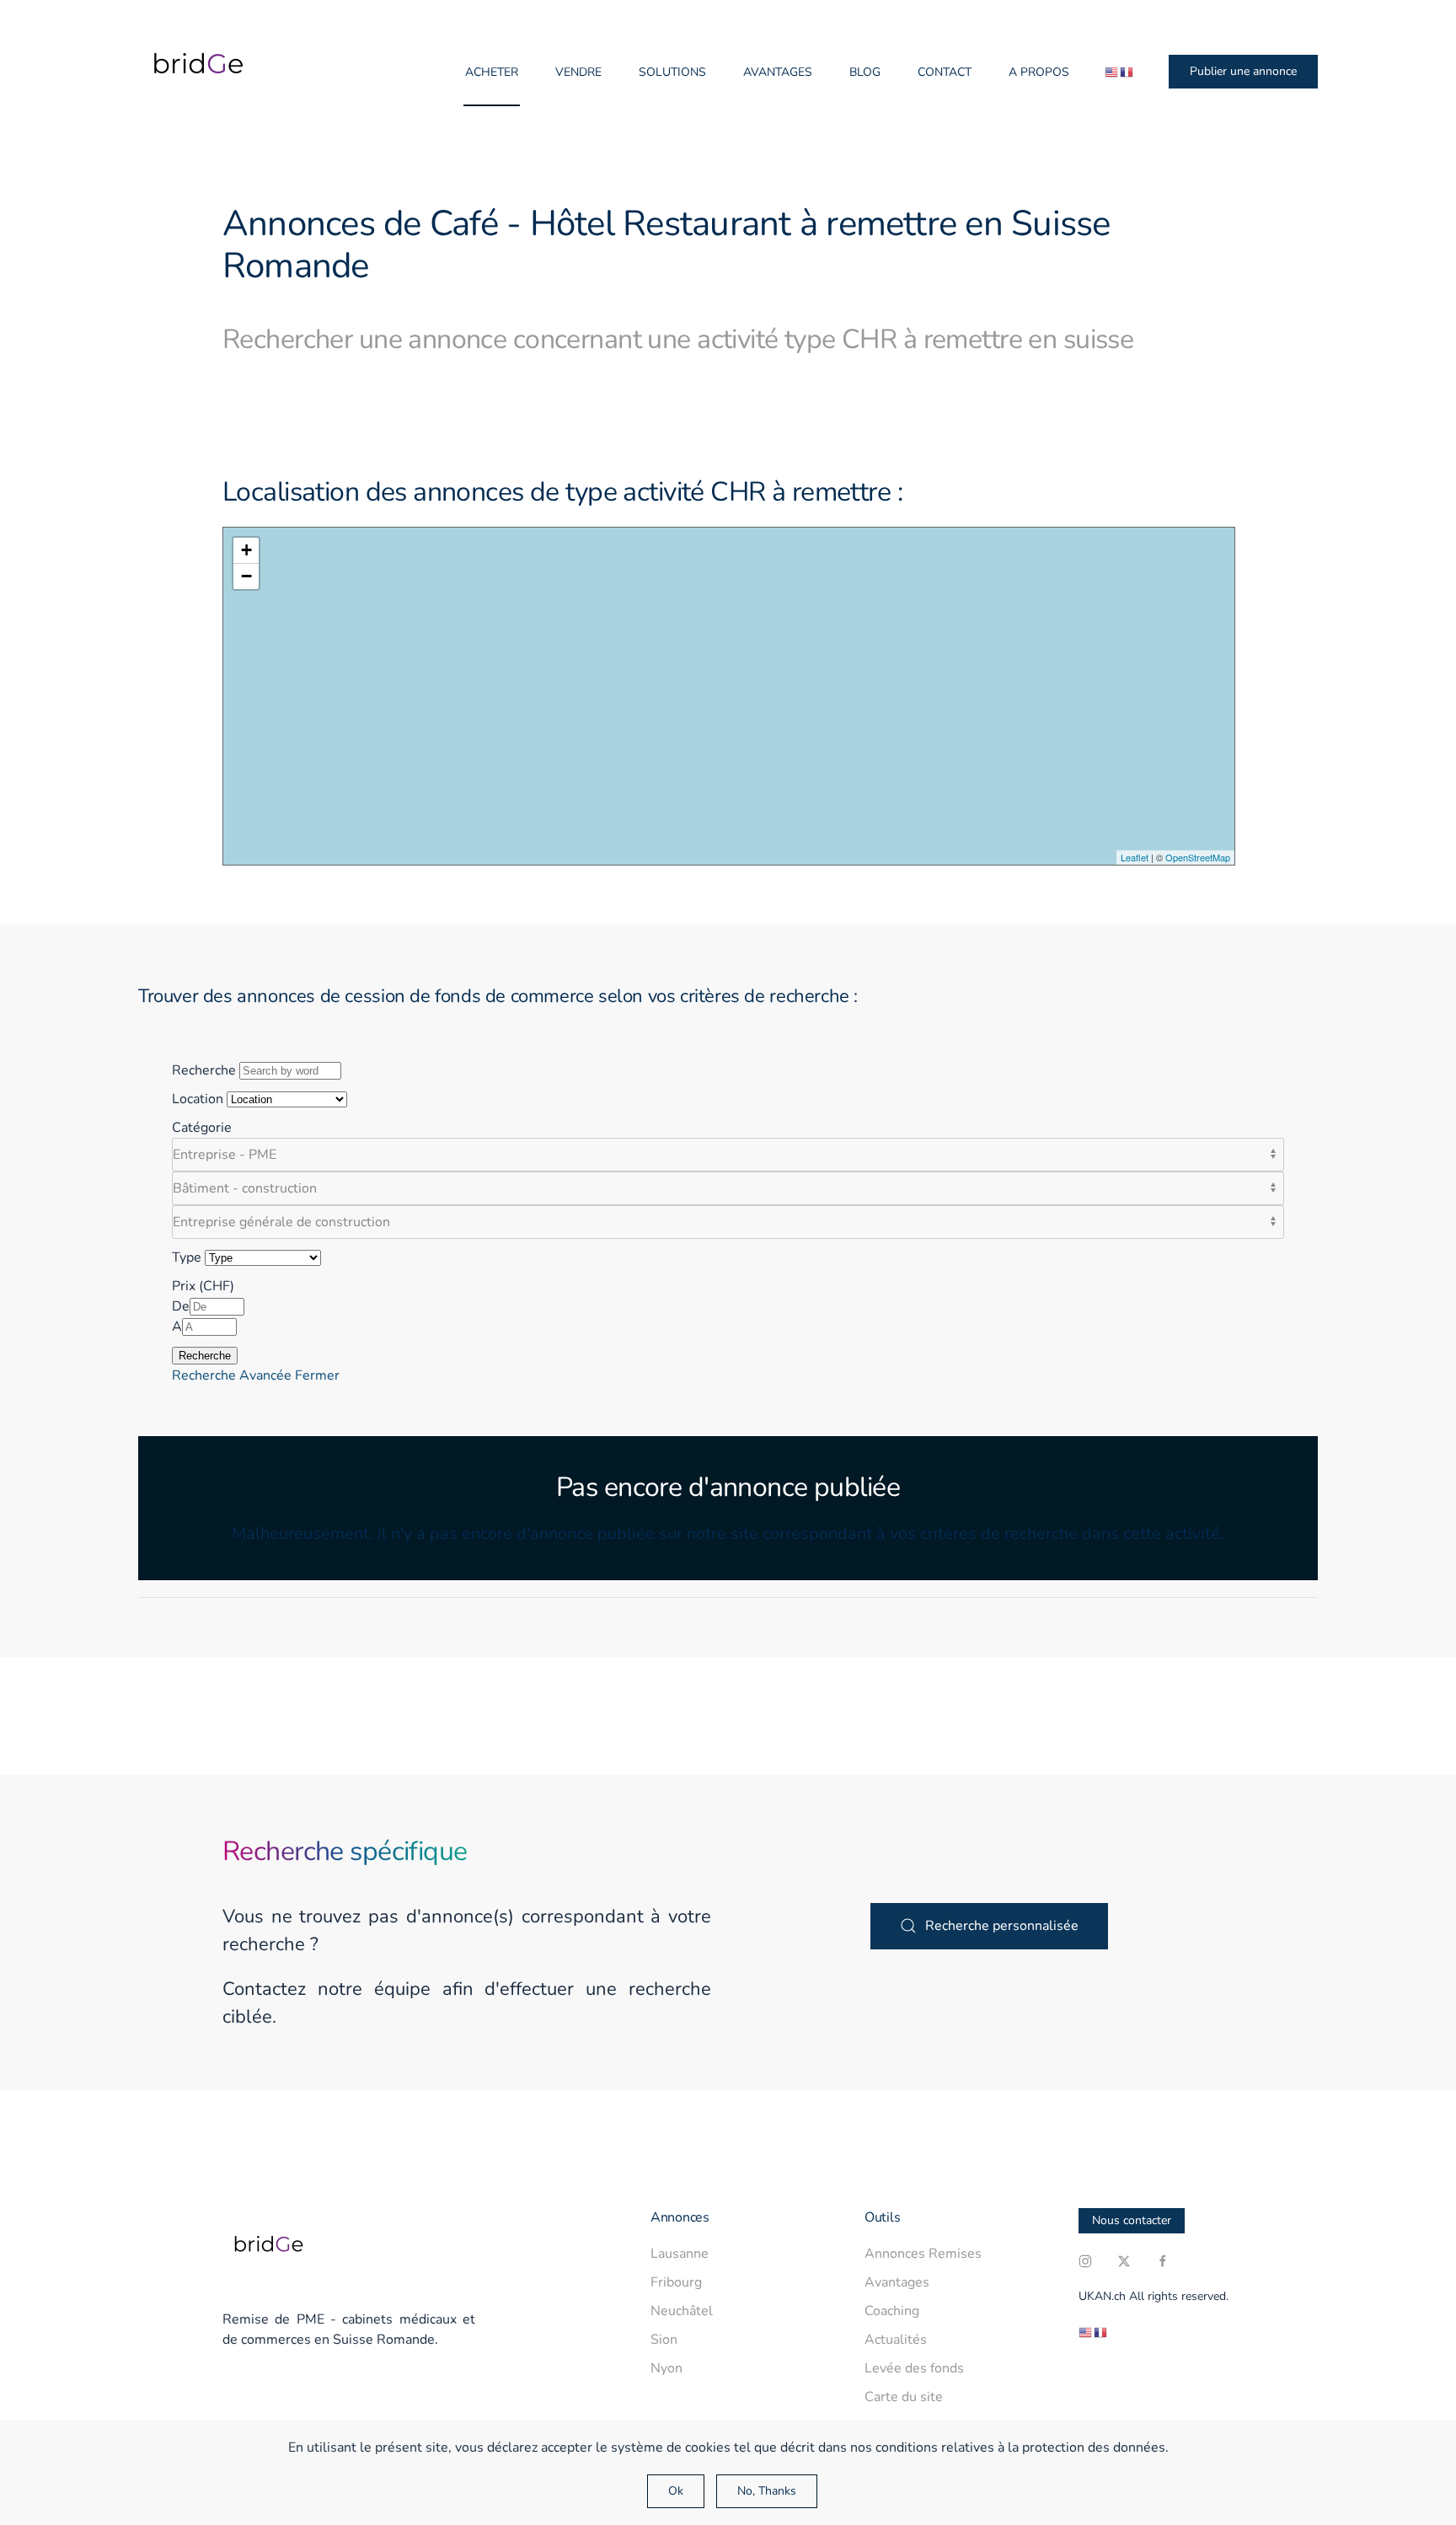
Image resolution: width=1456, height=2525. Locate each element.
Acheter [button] (492, 72)
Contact (945, 72)
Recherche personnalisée (1002, 1926)
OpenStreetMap (1198, 857)
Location (198, 1099)
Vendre (578, 72)
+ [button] (246, 550)
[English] (1112, 72)
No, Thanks (767, 2491)
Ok (676, 2491)
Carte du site (904, 2397)
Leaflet (1135, 857)
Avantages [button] (778, 72)
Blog (865, 72)
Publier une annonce (1243, 71)
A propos (1039, 72)
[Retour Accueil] (193, 72)
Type (187, 1257)
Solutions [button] (672, 72)
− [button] (246, 576)
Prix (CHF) (203, 1286)
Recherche (204, 1070)
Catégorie (202, 1128)
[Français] (1127, 72)
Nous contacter (1132, 2220)
